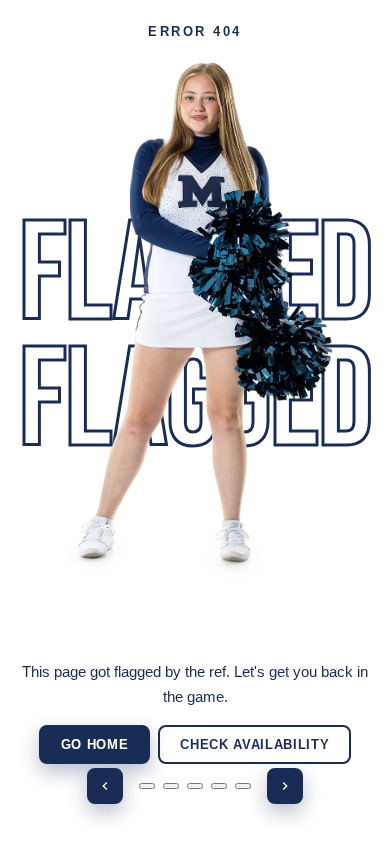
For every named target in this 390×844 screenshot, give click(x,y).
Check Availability (254, 744)
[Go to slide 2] (171, 786)
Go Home (95, 744)
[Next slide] (285, 786)
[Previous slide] (105, 786)
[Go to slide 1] (147, 786)
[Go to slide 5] (243, 786)
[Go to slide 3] (195, 786)
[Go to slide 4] (219, 786)
